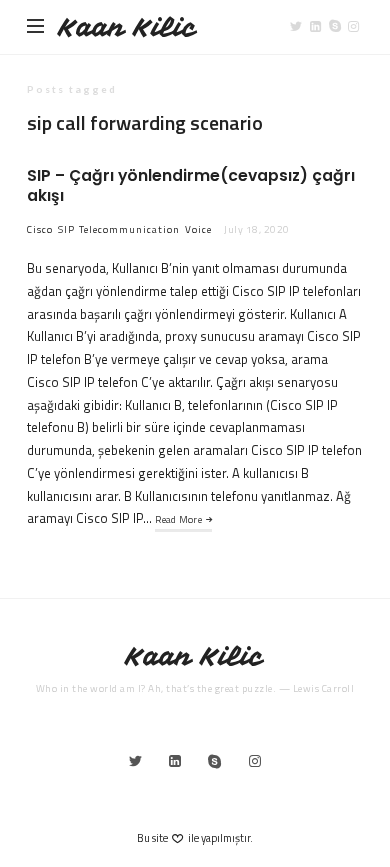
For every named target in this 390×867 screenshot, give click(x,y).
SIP (66, 229)
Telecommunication (129, 229)
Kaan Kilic (128, 27)
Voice (198, 229)
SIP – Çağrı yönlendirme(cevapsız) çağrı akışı (191, 185)
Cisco (40, 229)
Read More (178, 519)
